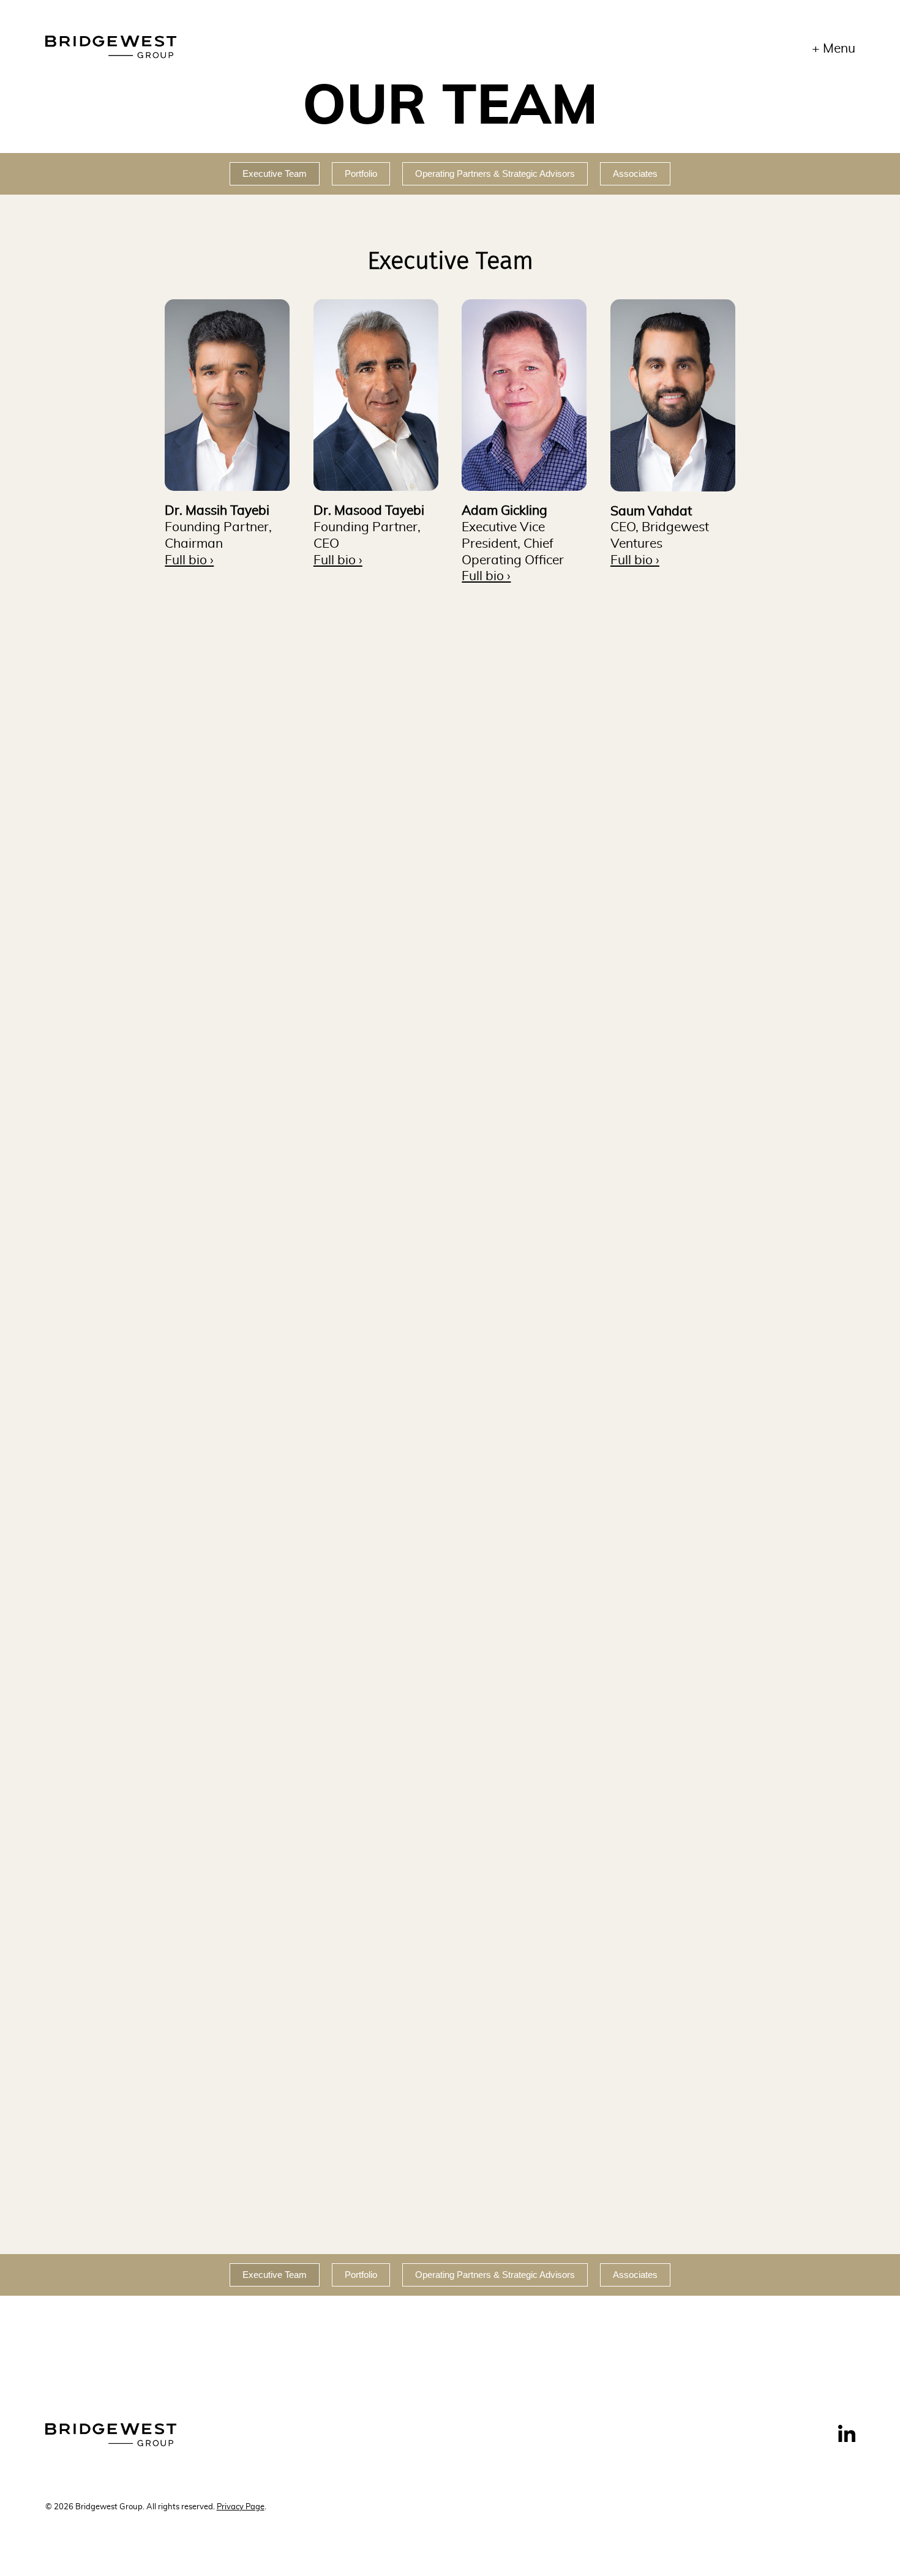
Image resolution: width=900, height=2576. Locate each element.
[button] (227, 395)
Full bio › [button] (189, 560)
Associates (635, 174)
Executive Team (275, 174)
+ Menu (834, 49)
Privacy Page (241, 2507)
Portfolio (361, 174)
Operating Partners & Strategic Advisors (495, 174)
